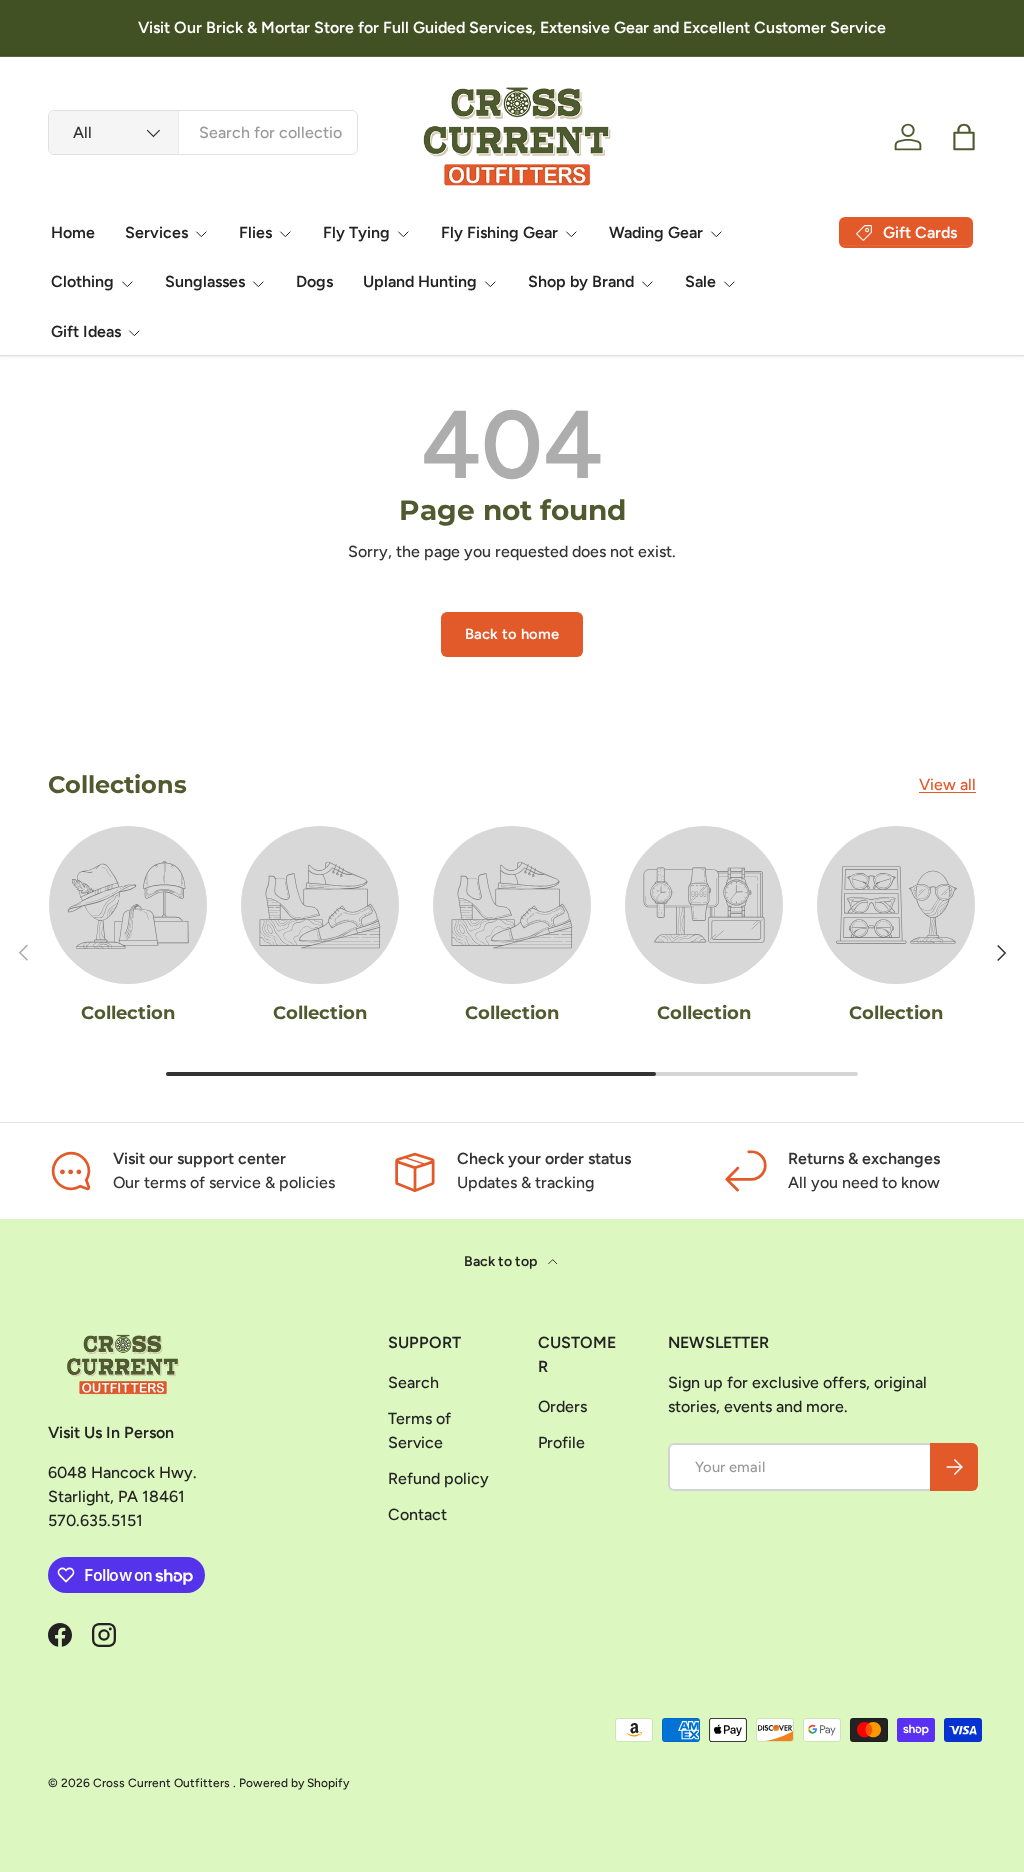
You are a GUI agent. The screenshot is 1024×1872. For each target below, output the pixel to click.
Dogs (314, 281)
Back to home (512, 634)
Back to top (502, 1261)
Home (73, 232)
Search (413, 1382)
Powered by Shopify (294, 1783)
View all (947, 784)
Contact (417, 1514)
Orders (562, 1406)
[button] (964, 137)
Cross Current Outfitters (163, 1783)
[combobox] (203, 132)
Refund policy (438, 1478)
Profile (561, 1442)
